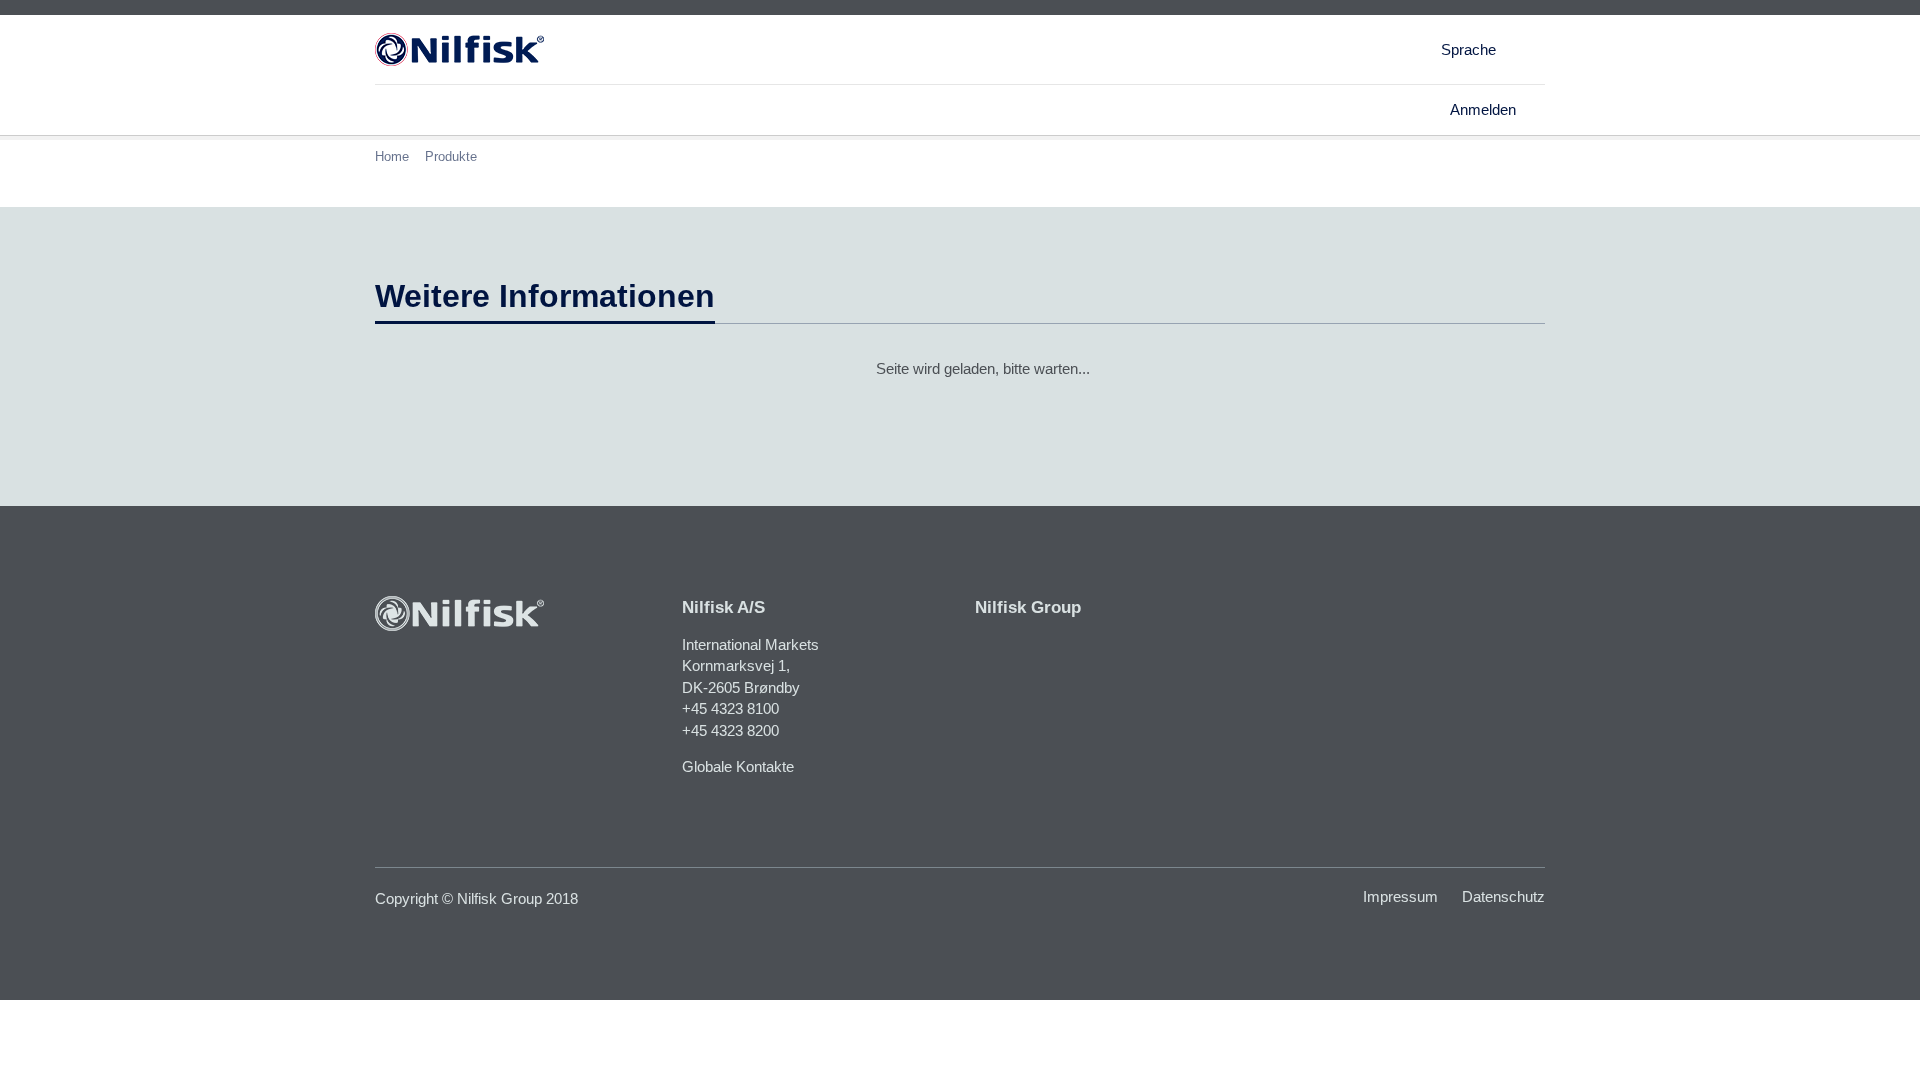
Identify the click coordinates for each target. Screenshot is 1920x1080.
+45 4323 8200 (730, 730)
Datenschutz (1503, 896)
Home (392, 156)
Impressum (1400, 896)
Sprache (1468, 49)
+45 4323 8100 (730, 708)
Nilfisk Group (1028, 607)
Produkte (451, 156)
